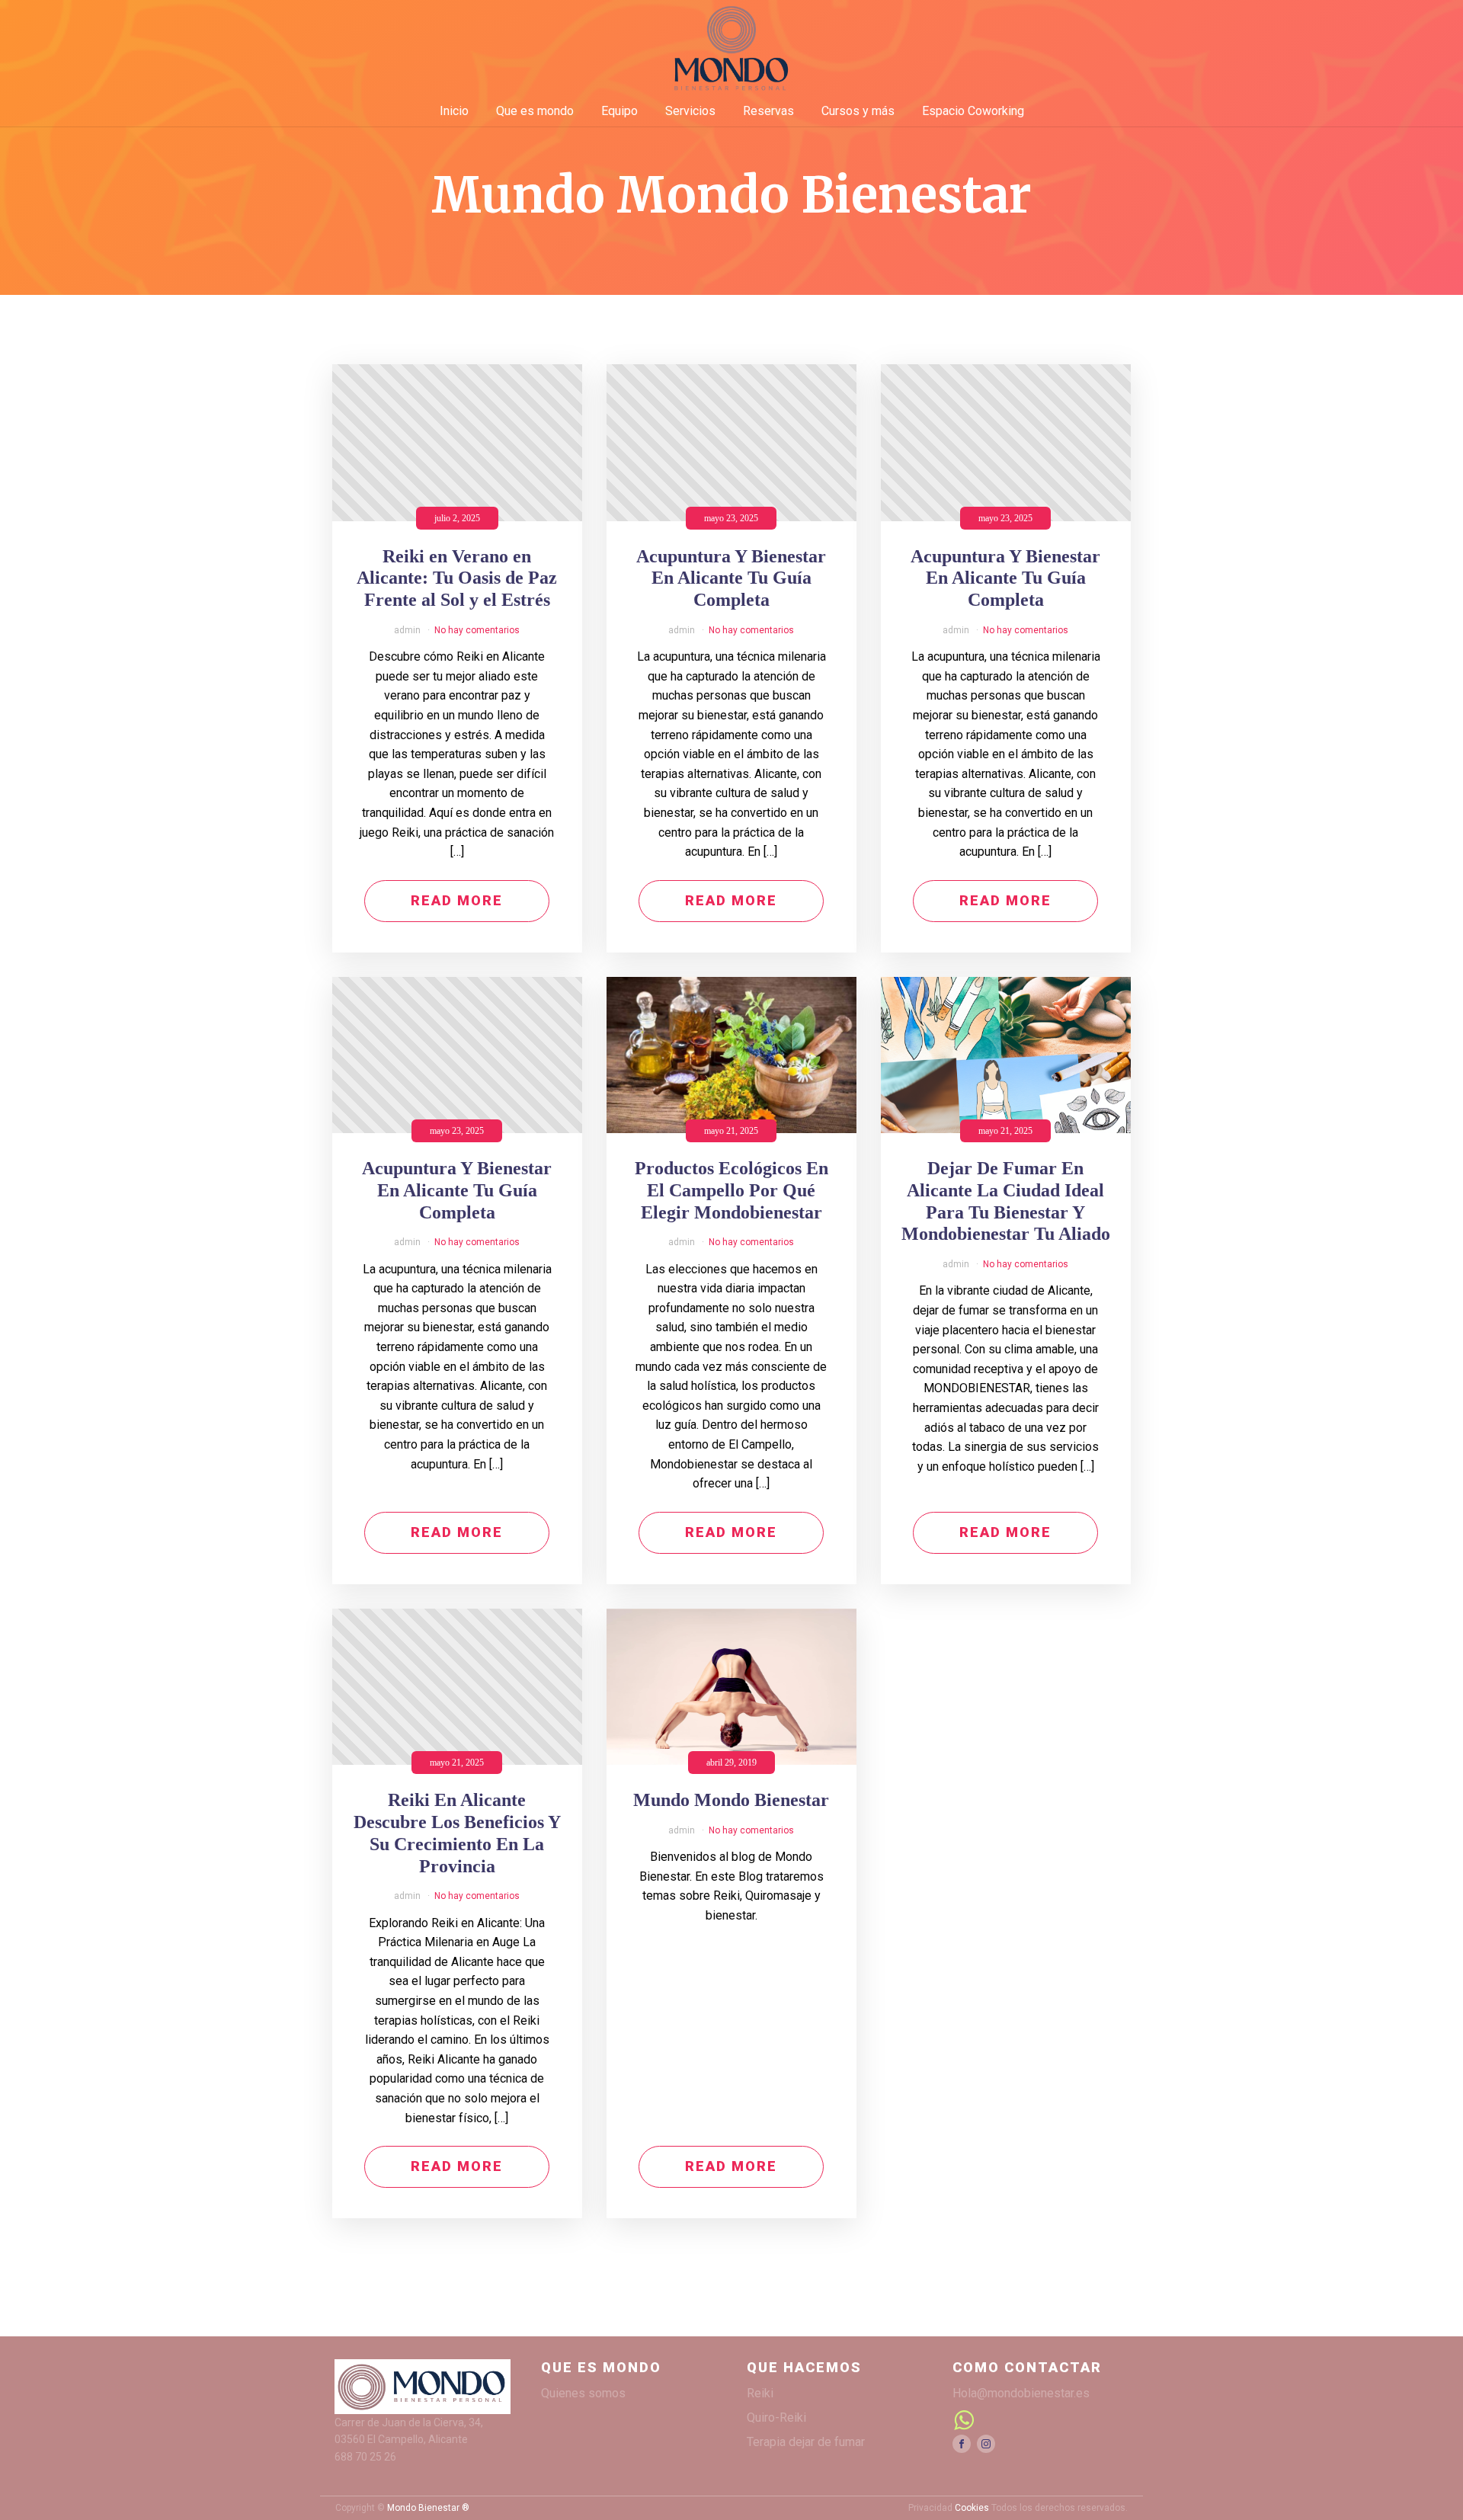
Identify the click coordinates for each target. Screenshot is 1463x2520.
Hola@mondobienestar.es (1021, 2393)
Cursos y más (858, 111)
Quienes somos (583, 2393)
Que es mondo (535, 111)
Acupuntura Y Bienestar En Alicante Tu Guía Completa (731, 578)
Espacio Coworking (973, 111)
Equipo (619, 111)
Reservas (768, 111)
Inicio (454, 111)
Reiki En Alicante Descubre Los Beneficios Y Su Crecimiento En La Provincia (457, 1833)
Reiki (760, 2393)
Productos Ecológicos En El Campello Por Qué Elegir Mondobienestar (731, 1190)
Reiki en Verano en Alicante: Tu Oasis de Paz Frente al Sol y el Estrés (457, 578)
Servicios (690, 111)
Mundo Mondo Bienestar (731, 1800)
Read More (457, 900)
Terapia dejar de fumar (806, 2442)
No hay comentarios (477, 630)
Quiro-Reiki (776, 2418)
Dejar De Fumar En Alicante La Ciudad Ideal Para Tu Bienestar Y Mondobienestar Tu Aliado (1006, 1201)
